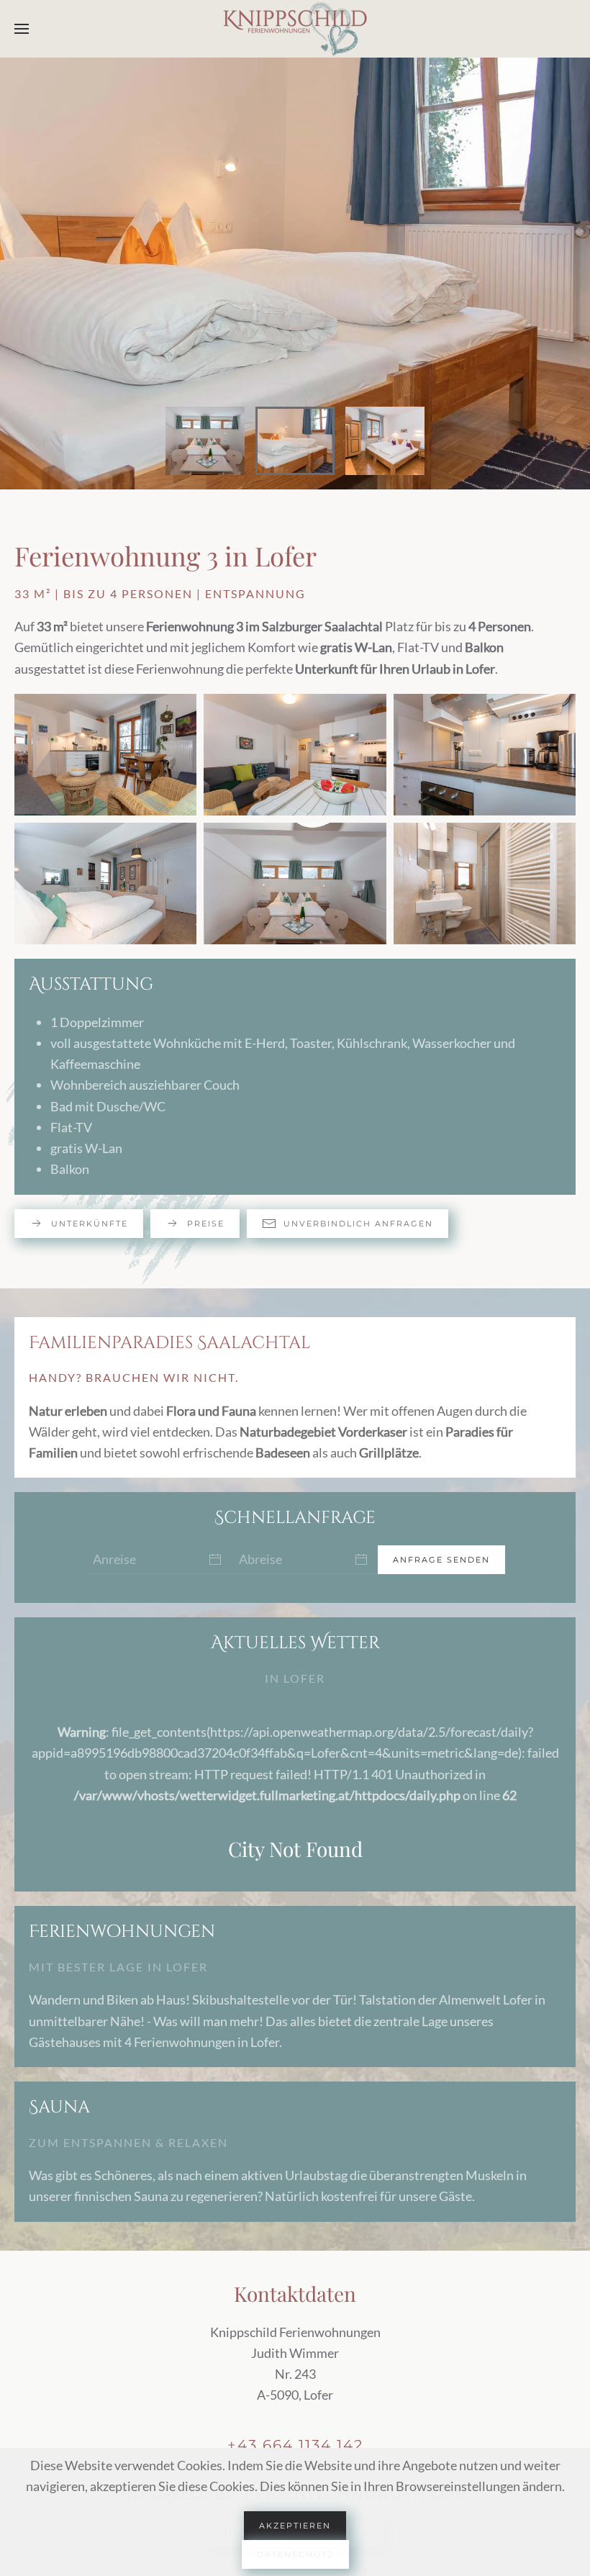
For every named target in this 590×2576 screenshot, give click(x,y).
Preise (206, 1224)
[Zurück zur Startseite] (295, 29)
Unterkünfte (90, 1224)
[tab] (205, 441)
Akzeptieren (295, 2526)
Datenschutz (295, 2554)
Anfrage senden (441, 1560)
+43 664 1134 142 (295, 2445)
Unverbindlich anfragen (358, 1224)
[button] (22, 29)
